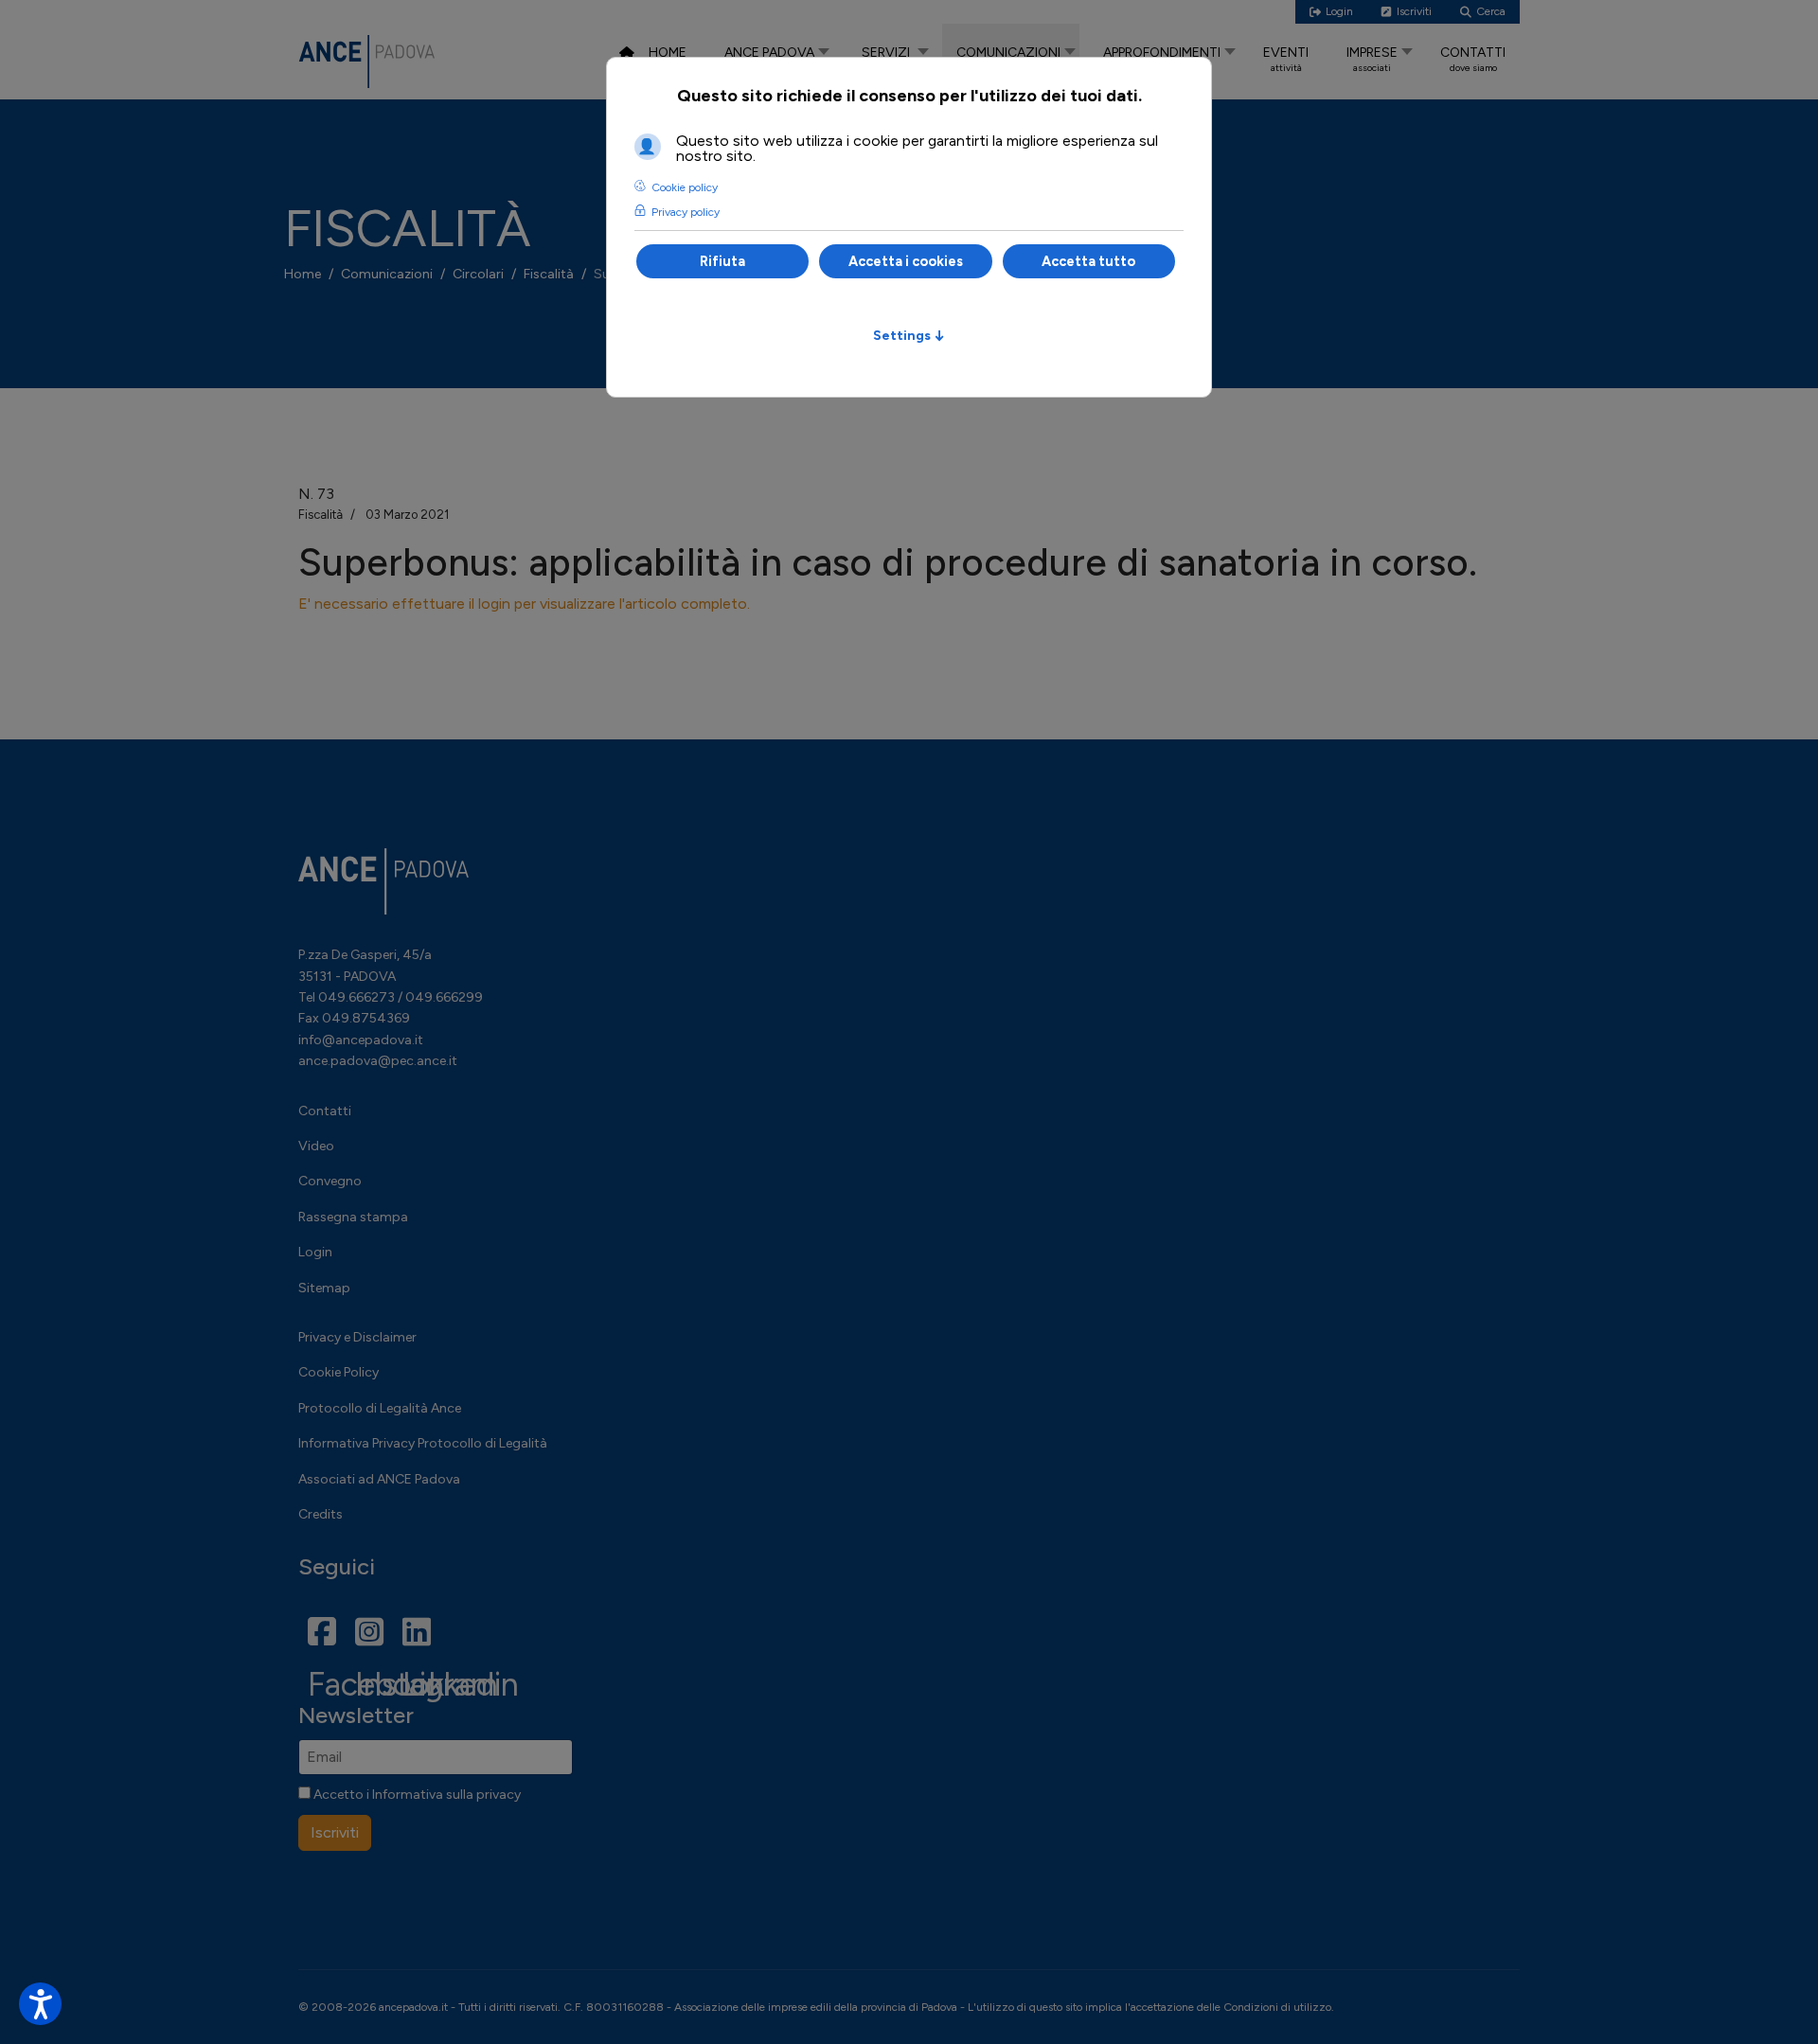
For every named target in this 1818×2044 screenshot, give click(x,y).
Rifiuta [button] (722, 261)
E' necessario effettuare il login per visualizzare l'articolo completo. (524, 604)
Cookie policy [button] (685, 187)
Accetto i (416, 1795)
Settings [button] (909, 335)
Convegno (330, 1181)
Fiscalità (321, 515)
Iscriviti (335, 1832)
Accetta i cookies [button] (906, 261)
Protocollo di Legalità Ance (380, 1408)
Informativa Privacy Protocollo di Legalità (423, 1443)
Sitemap (324, 1288)
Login (315, 1252)
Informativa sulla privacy (446, 1795)
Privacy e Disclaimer (357, 1337)
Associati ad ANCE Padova (379, 1479)
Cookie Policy (339, 1372)
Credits (321, 1514)
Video (316, 1146)
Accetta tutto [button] (1088, 261)
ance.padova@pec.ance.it (378, 1061)
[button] (40, 2004)
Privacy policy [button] (686, 212)
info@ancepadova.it (361, 1040)
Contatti (325, 1111)
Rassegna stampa (353, 1217)
